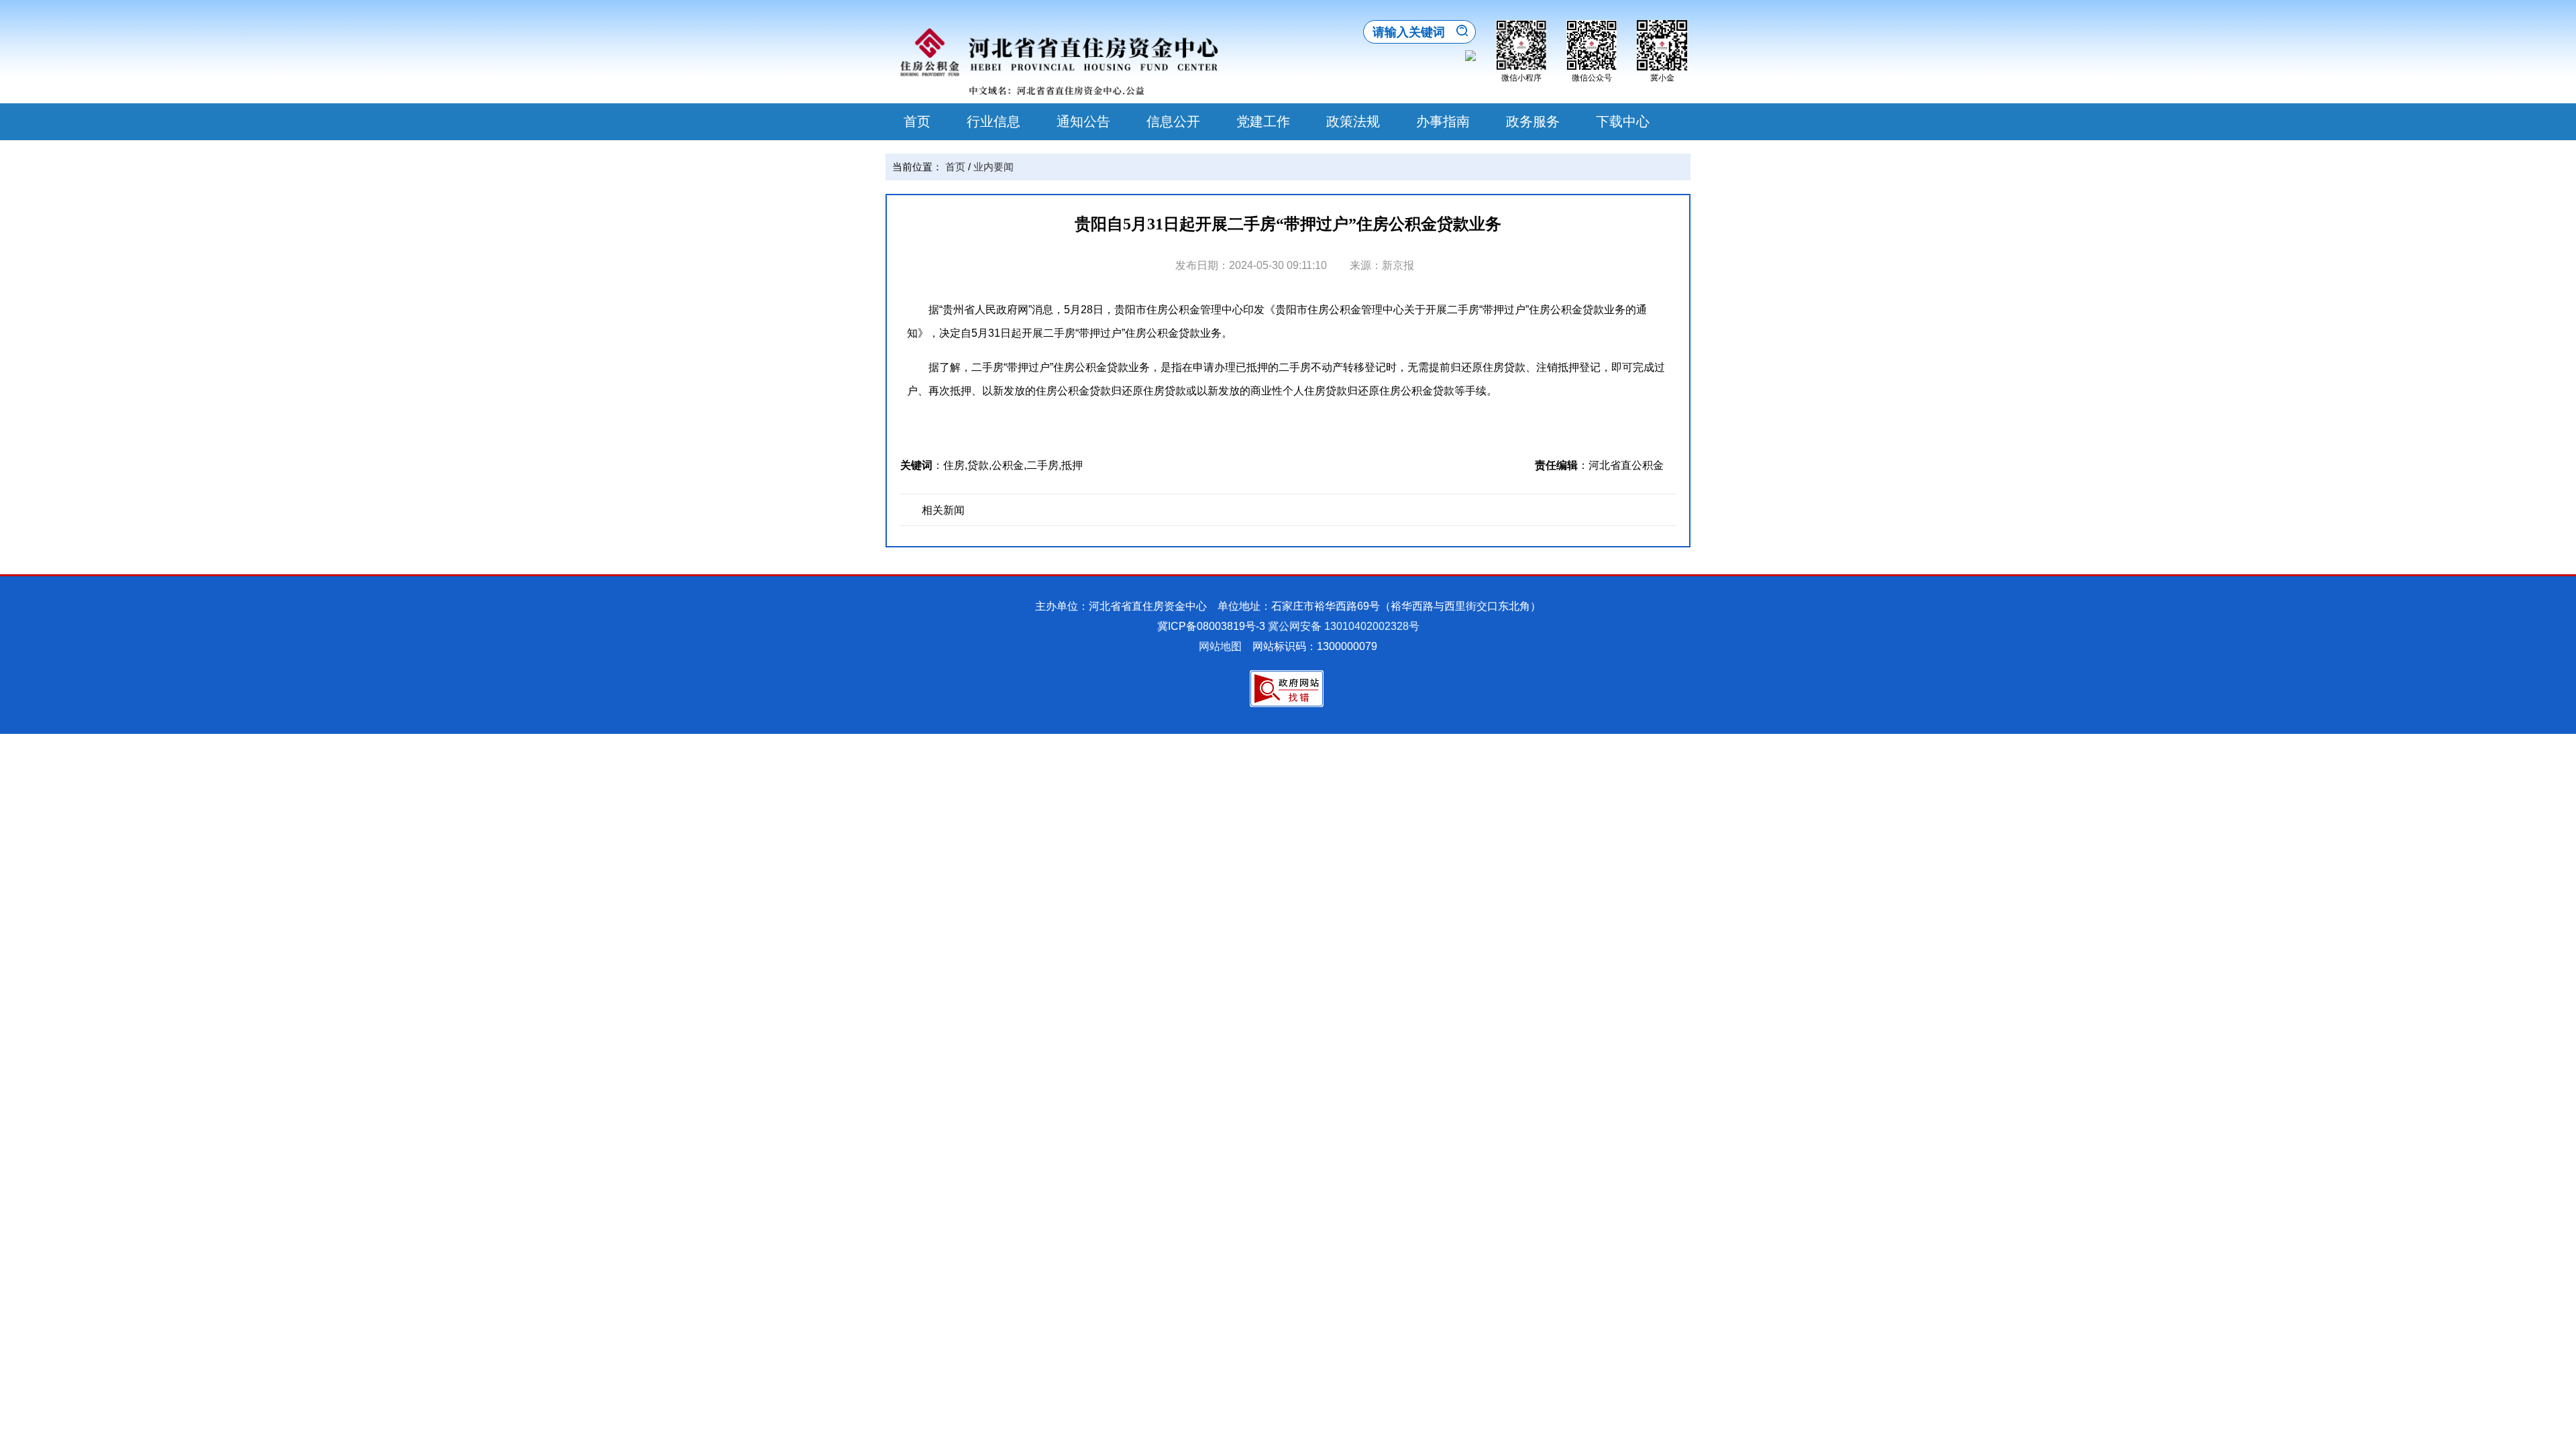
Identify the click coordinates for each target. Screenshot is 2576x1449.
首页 (917, 121)
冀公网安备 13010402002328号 (1344, 626)
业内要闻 (994, 167)
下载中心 (1623, 121)
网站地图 (1220, 646)
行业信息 (994, 121)
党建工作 (1263, 121)
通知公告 (1083, 121)
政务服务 (1533, 121)
